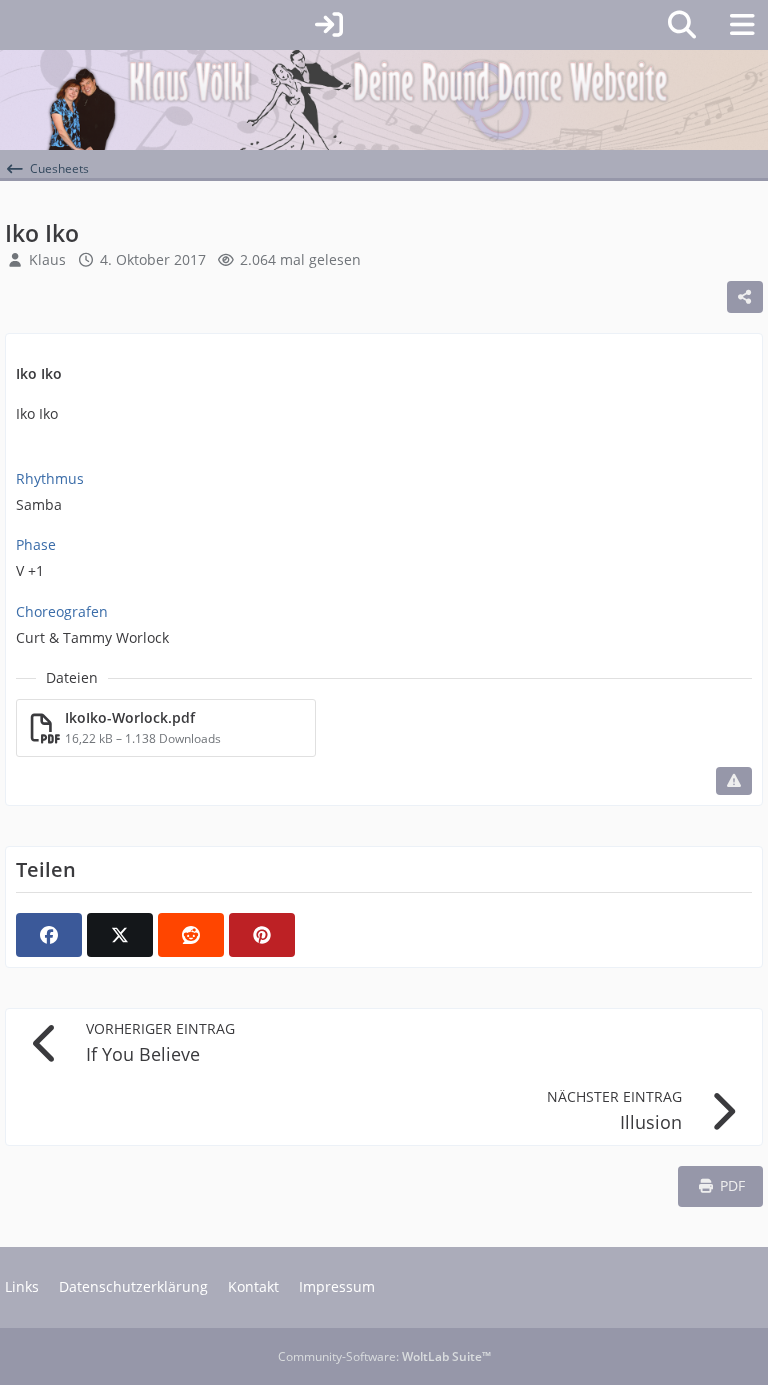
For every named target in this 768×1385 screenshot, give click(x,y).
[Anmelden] (329, 25)
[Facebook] (49, 935)
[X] (120, 935)
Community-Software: (384, 1356)
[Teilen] (745, 297)
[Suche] (682, 25)
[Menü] (742, 25)
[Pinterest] (262, 935)
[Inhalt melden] (734, 781)
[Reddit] (191, 935)
